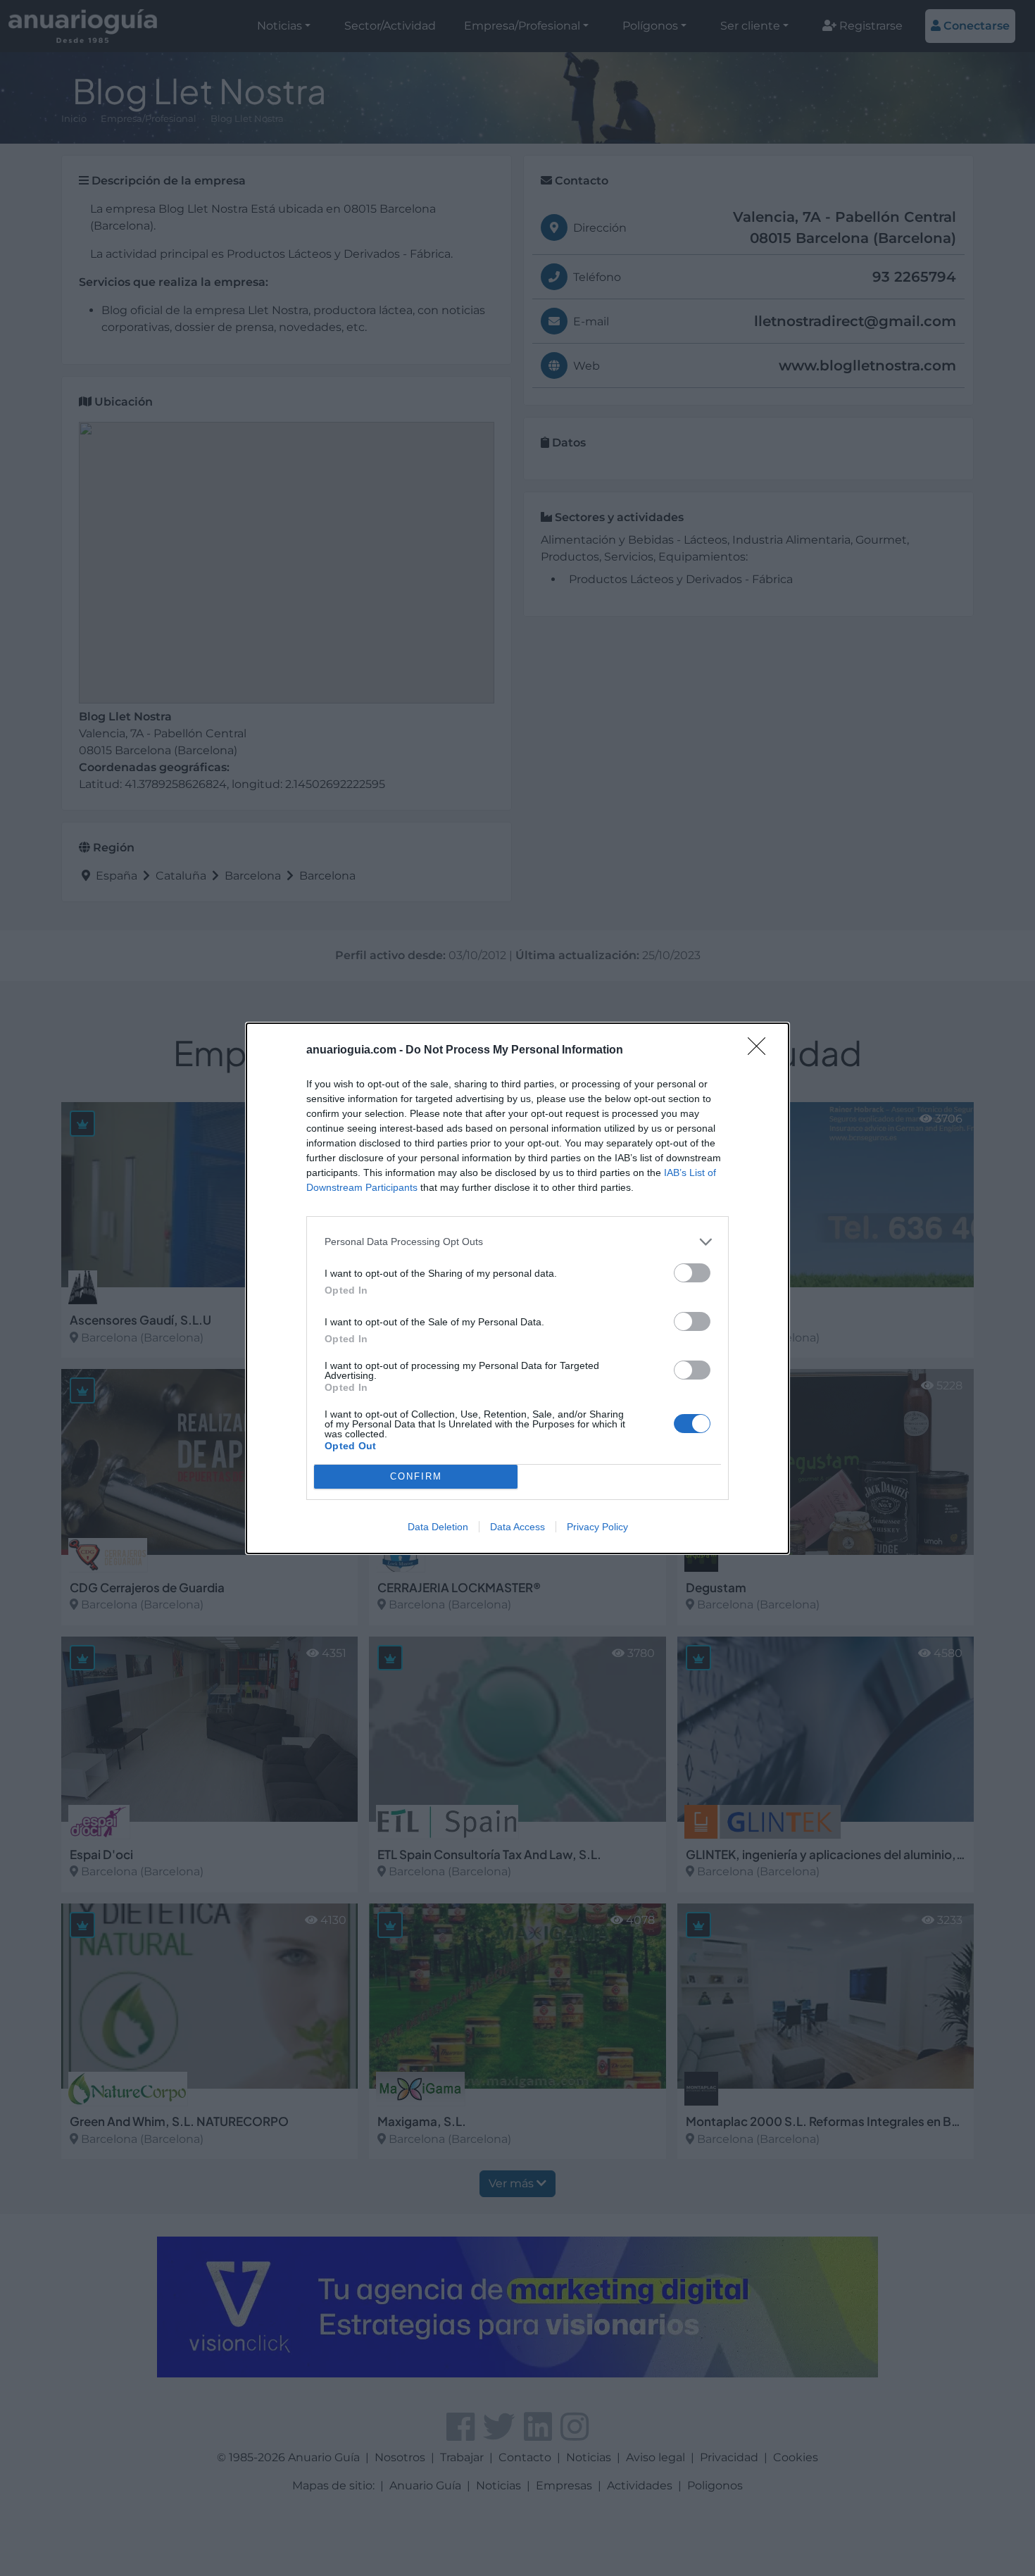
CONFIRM (416, 1476)
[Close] (761, 1051)
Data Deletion (438, 1527)
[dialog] (517, 1288)
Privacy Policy (597, 1527)
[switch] (692, 1273)
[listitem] (517, 1242)
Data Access (517, 1527)
